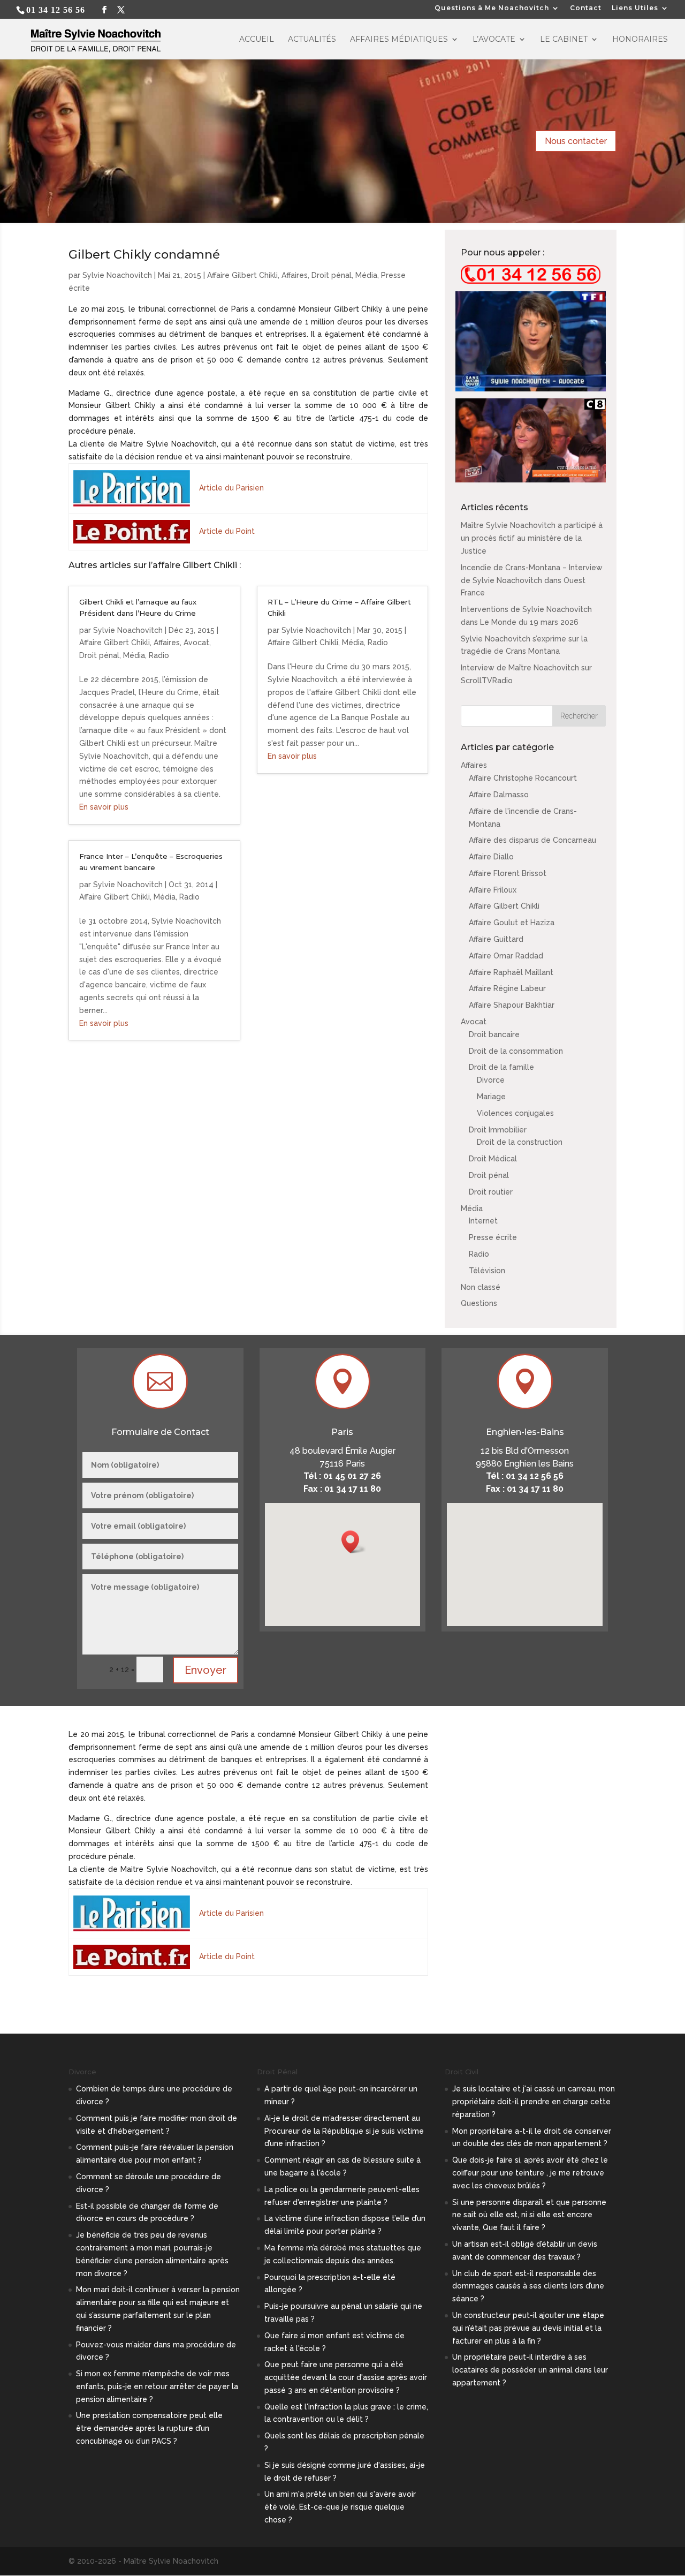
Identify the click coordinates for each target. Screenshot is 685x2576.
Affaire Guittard (496, 939)
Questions (479, 1303)
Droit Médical (493, 1159)
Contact (586, 8)
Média (366, 275)
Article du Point (227, 531)
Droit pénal (332, 275)
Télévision (487, 1271)
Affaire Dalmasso (499, 795)
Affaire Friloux (493, 890)
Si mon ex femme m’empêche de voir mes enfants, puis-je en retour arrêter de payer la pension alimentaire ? (157, 2386)
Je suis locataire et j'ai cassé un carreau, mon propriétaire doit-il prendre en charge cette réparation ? (534, 2102)
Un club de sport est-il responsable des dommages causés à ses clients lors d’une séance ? (528, 2286)
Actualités (312, 40)
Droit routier (491, 1192)
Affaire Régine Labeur (507, 988)
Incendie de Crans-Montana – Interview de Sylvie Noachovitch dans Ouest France (532, 580)
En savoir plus (104, 807)
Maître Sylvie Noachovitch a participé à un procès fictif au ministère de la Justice (532, 538)
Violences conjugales (515, 1113)
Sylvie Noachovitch (117, 275)
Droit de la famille (501, 1067)
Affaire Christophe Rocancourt (523, 778)
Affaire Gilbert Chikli (242, 275)
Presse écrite (493, 1237)
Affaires (295, 275)
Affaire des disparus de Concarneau (532, 840)
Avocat (196, 643)
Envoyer (205, 1670)
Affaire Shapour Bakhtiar (512, 1005)
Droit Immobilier (498, 1130)
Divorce (491, 1080)
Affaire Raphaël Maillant (511, 972)
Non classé (481, 1287)
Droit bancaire (494, 1034)
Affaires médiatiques (399, 40)
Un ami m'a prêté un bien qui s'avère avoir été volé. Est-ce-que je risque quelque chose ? (340, 2507)
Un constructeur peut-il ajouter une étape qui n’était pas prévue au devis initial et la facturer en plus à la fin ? (528, 2328)
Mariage (491, 1097)
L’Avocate (494, 40)
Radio (159, 655)
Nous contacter (576, 141)
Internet (483, 1221)
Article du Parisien (231, 488)
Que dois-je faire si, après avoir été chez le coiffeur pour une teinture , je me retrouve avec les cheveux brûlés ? (530, 2173)
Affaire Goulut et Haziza (512, 923)
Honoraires (640, 40)
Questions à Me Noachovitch (492, 8)
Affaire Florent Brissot (508, 873)
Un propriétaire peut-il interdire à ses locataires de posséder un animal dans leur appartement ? (530, 2370)
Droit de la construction (520, 1142)
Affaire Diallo (491, 857)
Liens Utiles (635, 8)
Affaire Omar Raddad (506, 956)
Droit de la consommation (516, 1051)
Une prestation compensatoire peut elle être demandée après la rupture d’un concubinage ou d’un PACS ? (149, 2428)
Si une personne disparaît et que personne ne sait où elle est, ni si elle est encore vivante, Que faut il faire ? (529, 2215)
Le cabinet (564, 40)
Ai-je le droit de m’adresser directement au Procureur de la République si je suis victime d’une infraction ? (344, 2131)
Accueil (257, 40)
